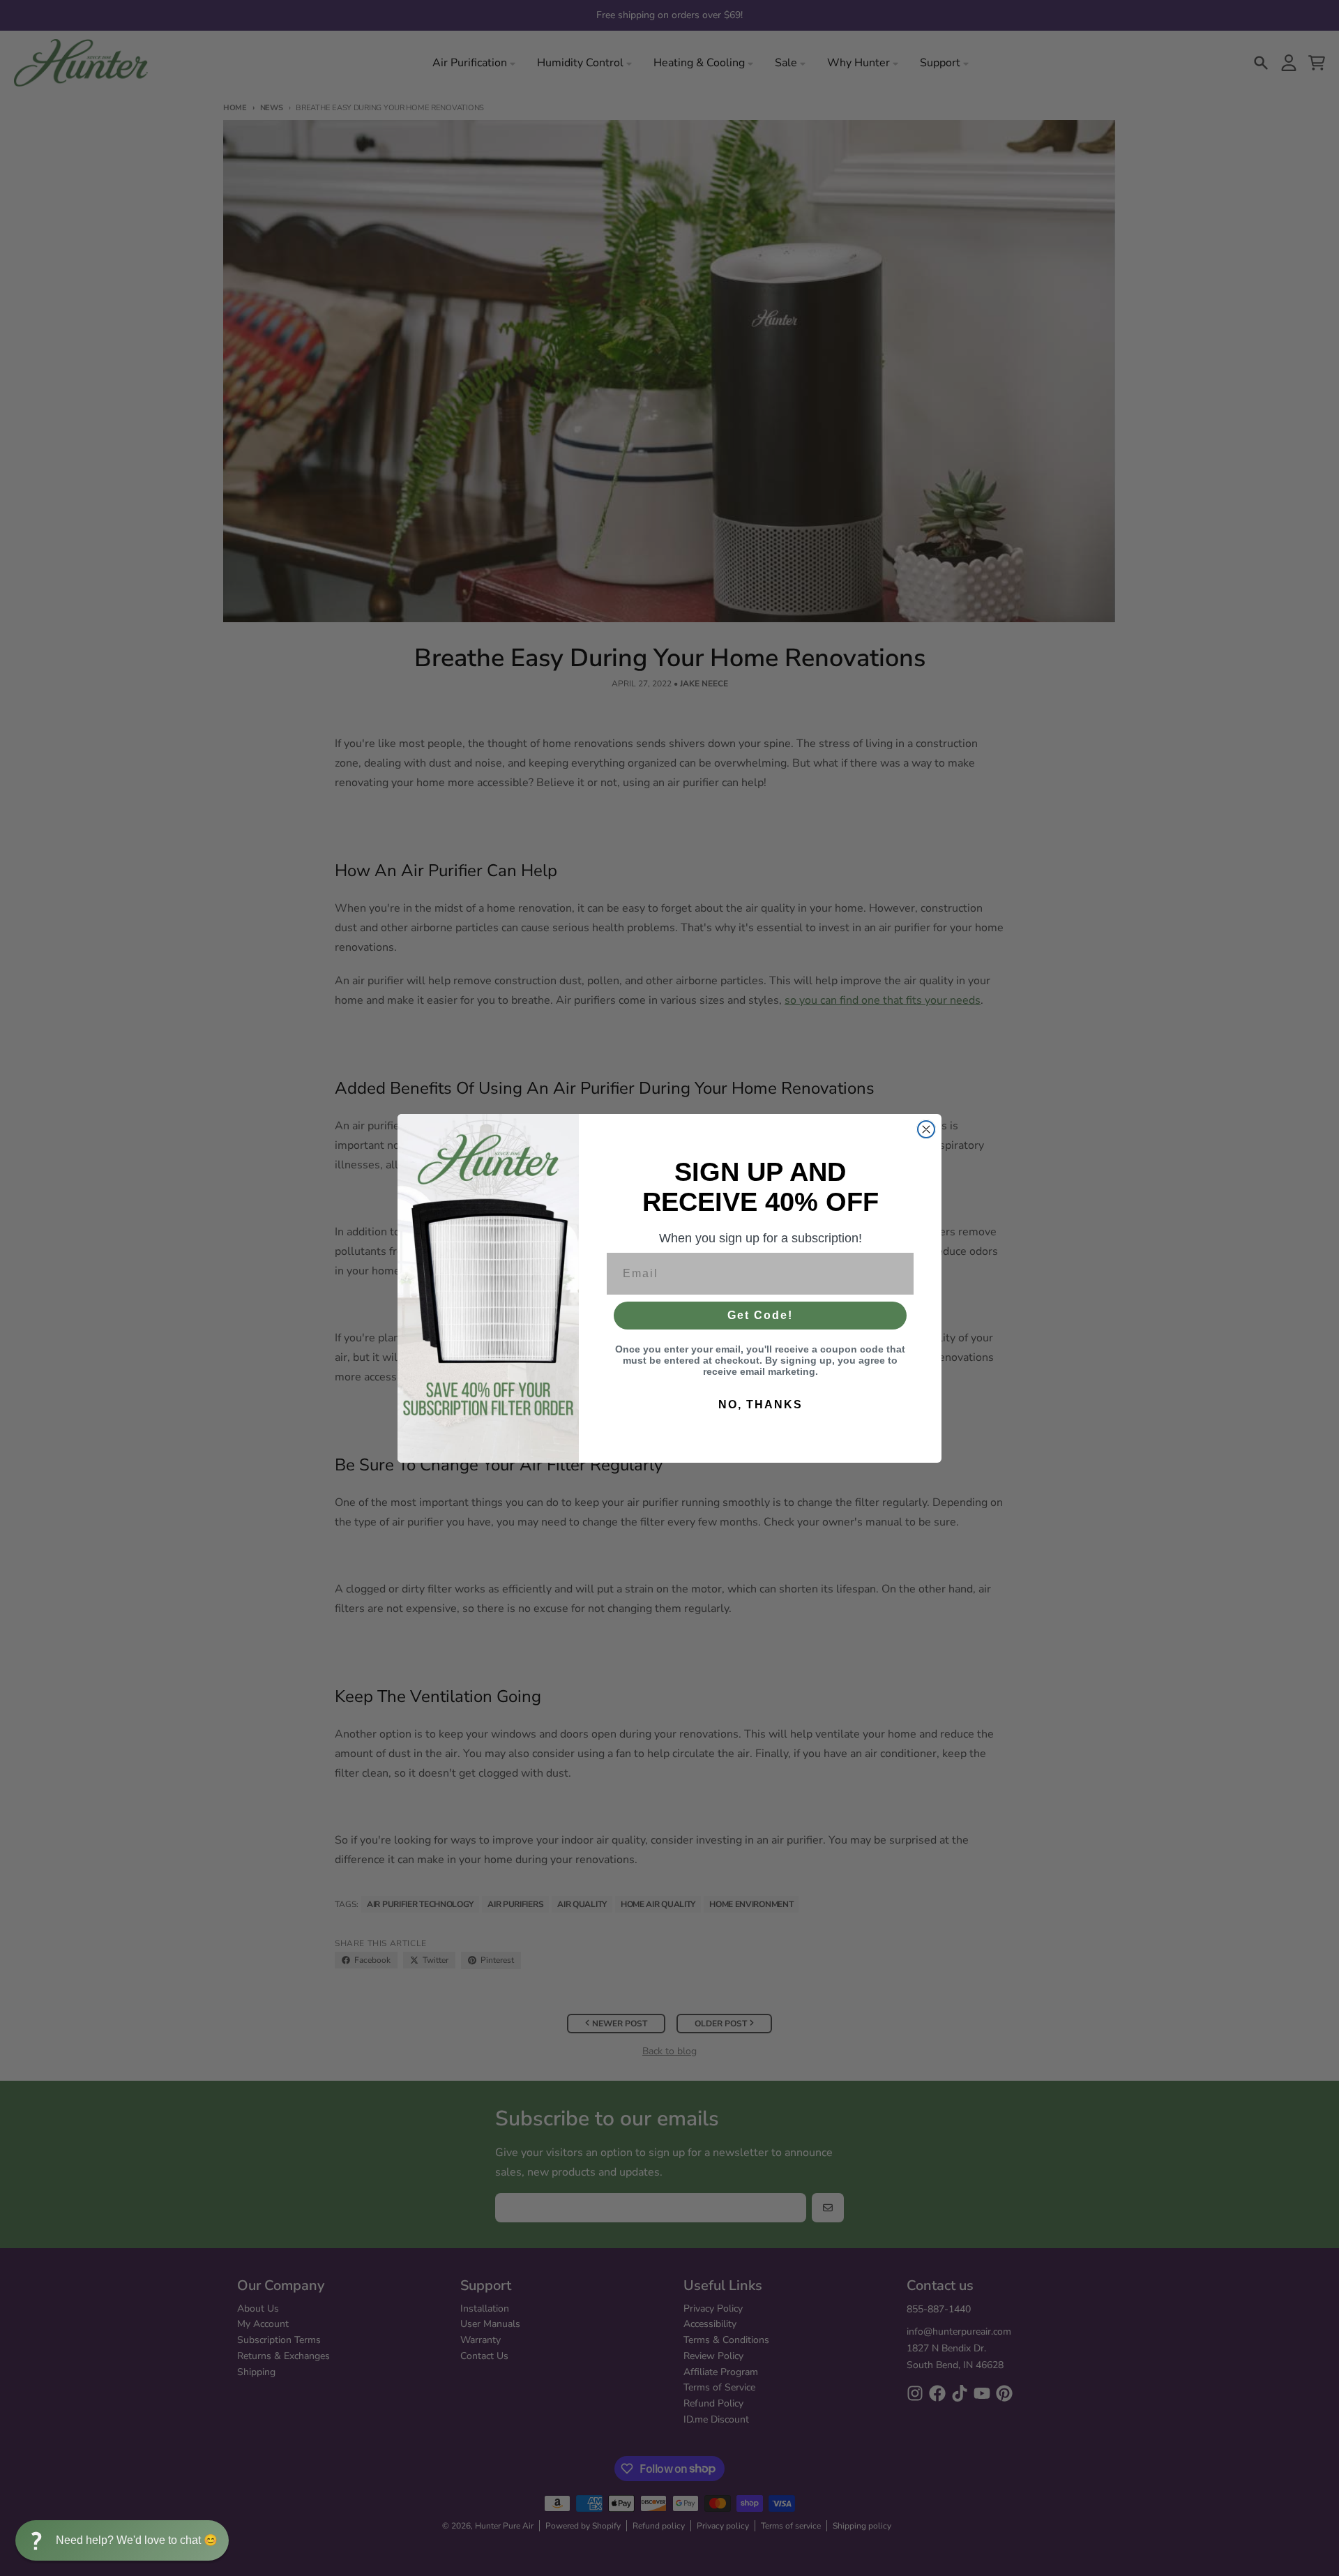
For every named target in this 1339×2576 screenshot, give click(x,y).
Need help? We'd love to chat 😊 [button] (137, 2540)
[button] (122, 2540)
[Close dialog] (926, 1129)
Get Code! (760, 1315)
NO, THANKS (761, 1404)
